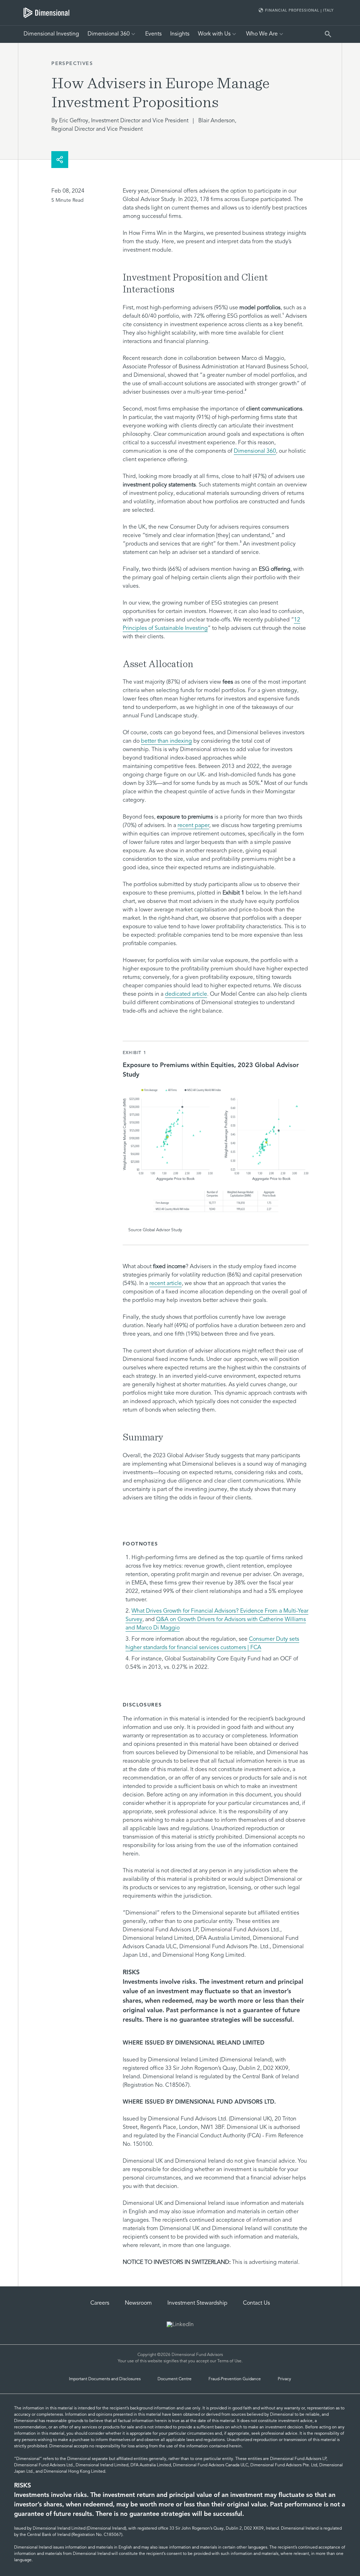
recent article (166, 1284)
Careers (100, 2303)
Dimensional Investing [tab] (51, 34)
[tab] (46, 13)
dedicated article (186, 994)
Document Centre (175, 2379)
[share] (60, 160)
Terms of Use (229, 2361)
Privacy (284, 2379)
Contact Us (256, 2303)
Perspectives (72, 64)
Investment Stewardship (197, 2303)
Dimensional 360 (255, 451)
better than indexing (166, 741)
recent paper (193, 826)
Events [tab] (153, 34)
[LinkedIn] (180, 2325)
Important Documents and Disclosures (105, 2379)
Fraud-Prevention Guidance (235, 2379)
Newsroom (138, 2303)
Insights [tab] (180, 34)
